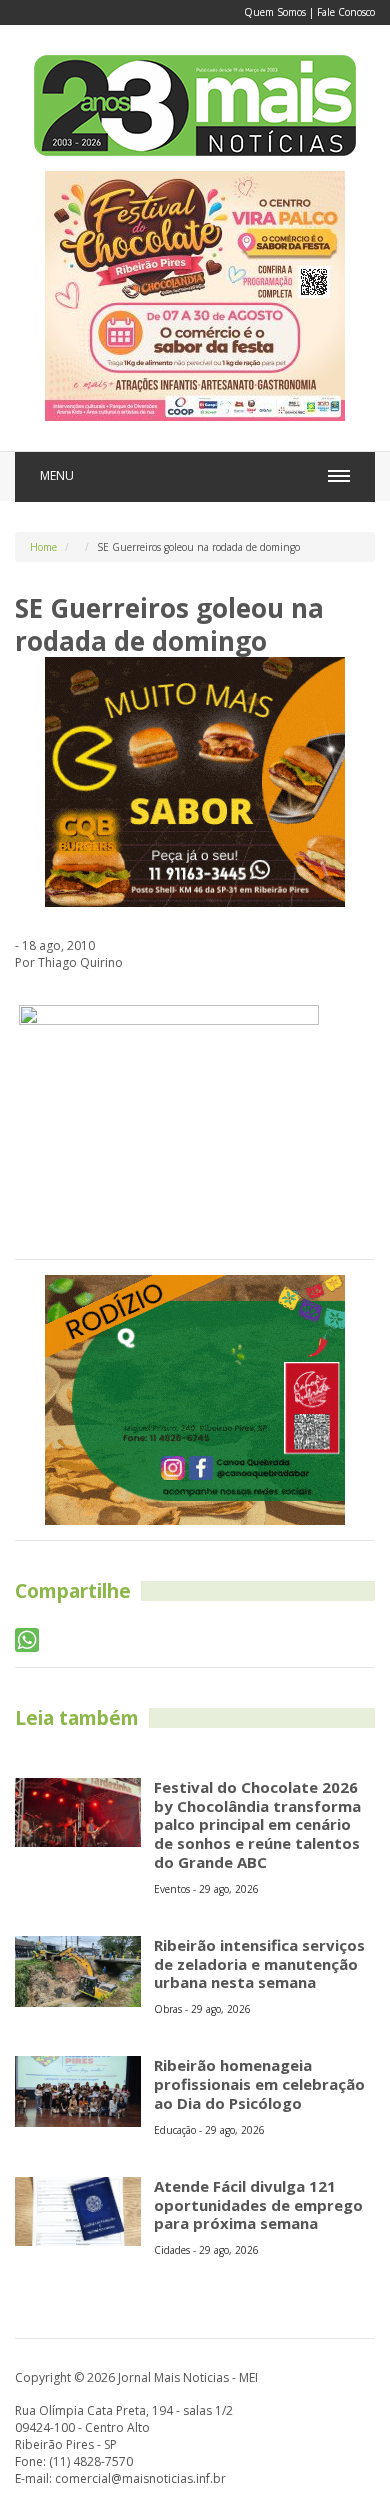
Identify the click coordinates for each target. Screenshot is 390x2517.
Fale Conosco (346, 12)
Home (43, 547)
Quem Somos (275, 12)
